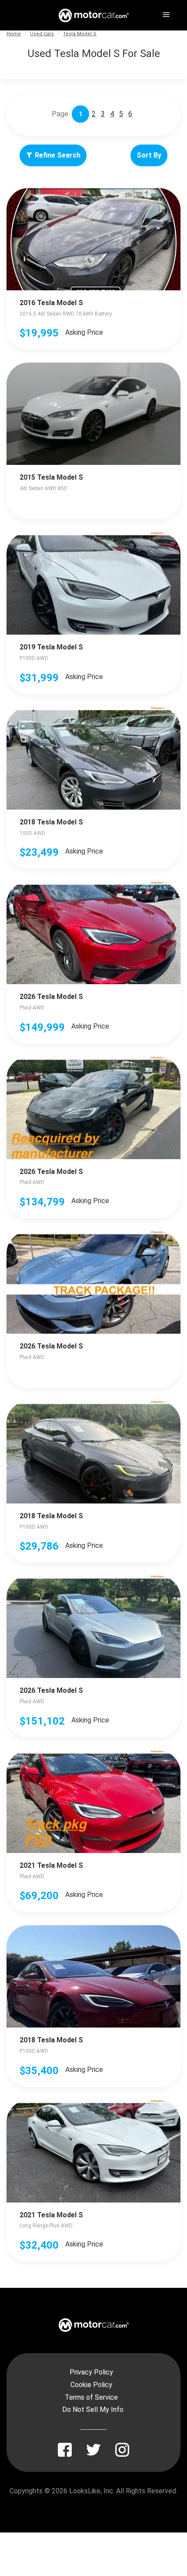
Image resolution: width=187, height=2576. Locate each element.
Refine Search (58, 155)
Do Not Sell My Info (93, 2410)
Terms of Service (91, 2397)
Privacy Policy (91, 2372)
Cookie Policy (91, 2385)
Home (14, 34)
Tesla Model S (80, 34)
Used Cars (42, 34)
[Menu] (165, 13)
